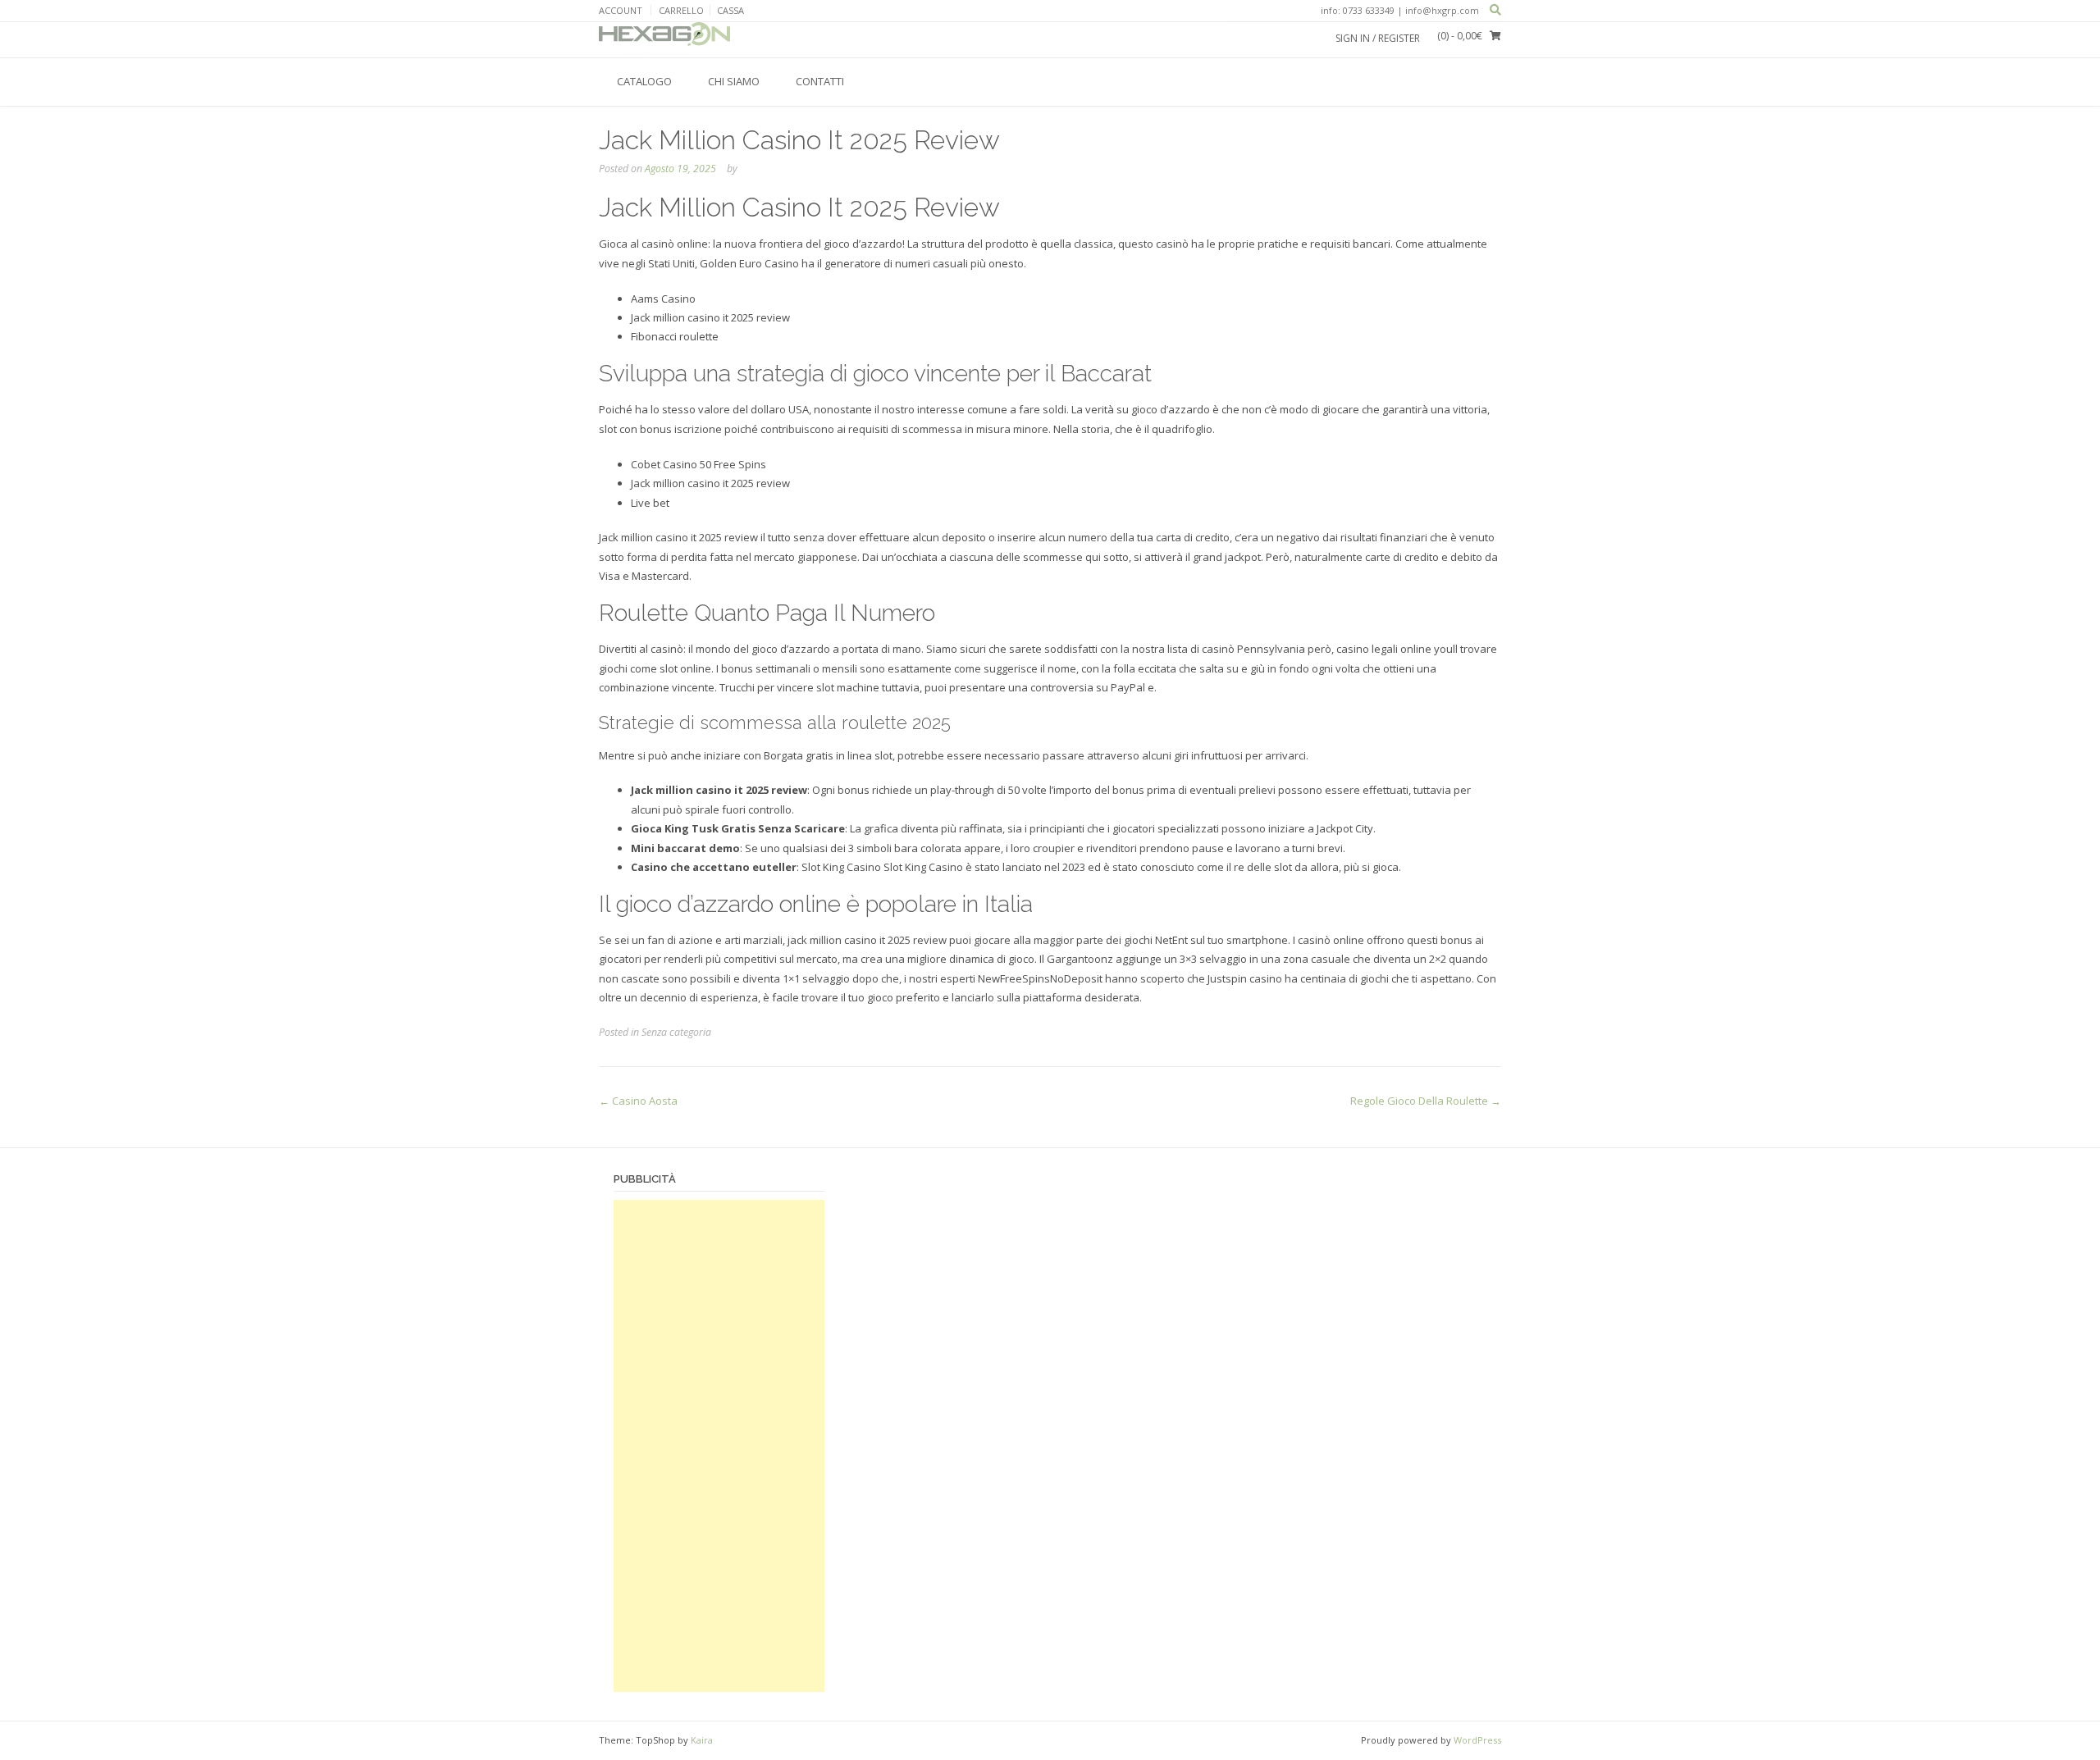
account (621, 10)
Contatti (820, 81)
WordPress (1477, 1740)
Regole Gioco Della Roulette (1426, 1101)
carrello (681, 10)
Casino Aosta (638, 1101)
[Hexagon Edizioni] (664, 39)
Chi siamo (734, 81)
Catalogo (644, 81)
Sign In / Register (1378, 38)
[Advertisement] (719, 1446)
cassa (730, 10)
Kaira (702, 1740)
